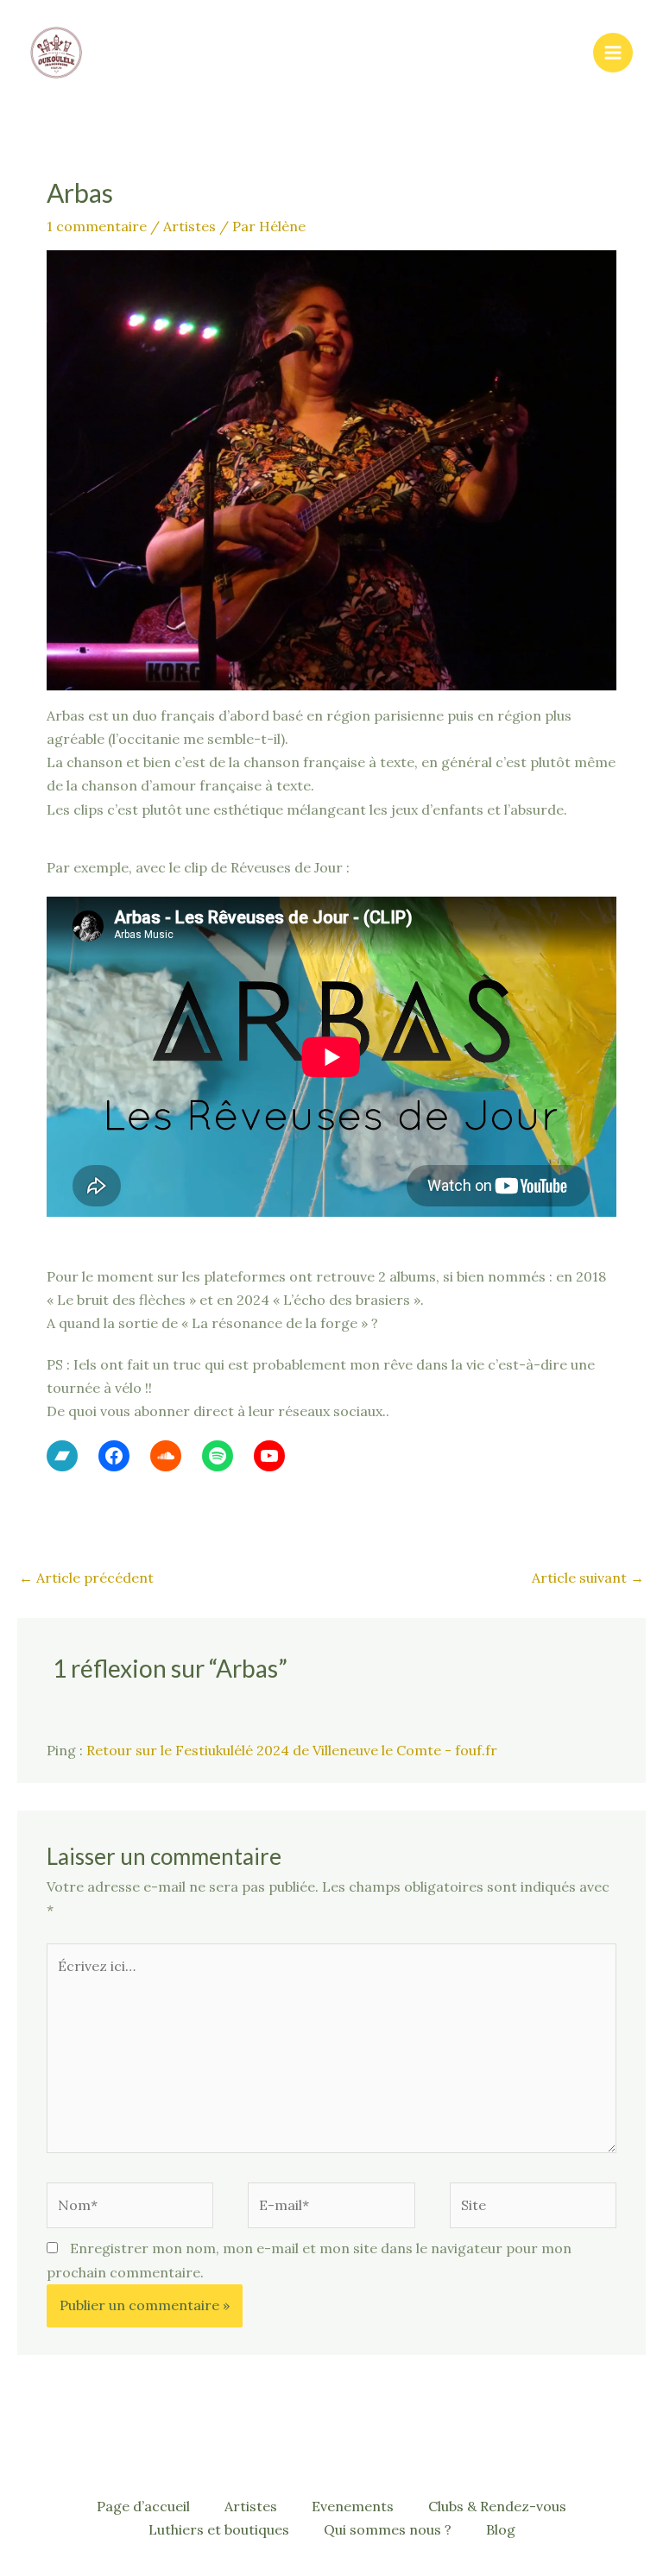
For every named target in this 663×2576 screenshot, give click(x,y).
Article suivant (588, 1578)
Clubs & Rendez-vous (497, 2506)
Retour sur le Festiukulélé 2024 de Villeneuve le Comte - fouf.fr (292, 1750)
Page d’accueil (143, 2506)
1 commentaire (97, 226)
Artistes (189, 226)
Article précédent (86, 1578)
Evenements (353, 2506)
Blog (501, 2529)
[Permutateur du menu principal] (613, 53)
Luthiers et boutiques (219, 2529)
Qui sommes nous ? (388, 2529)
